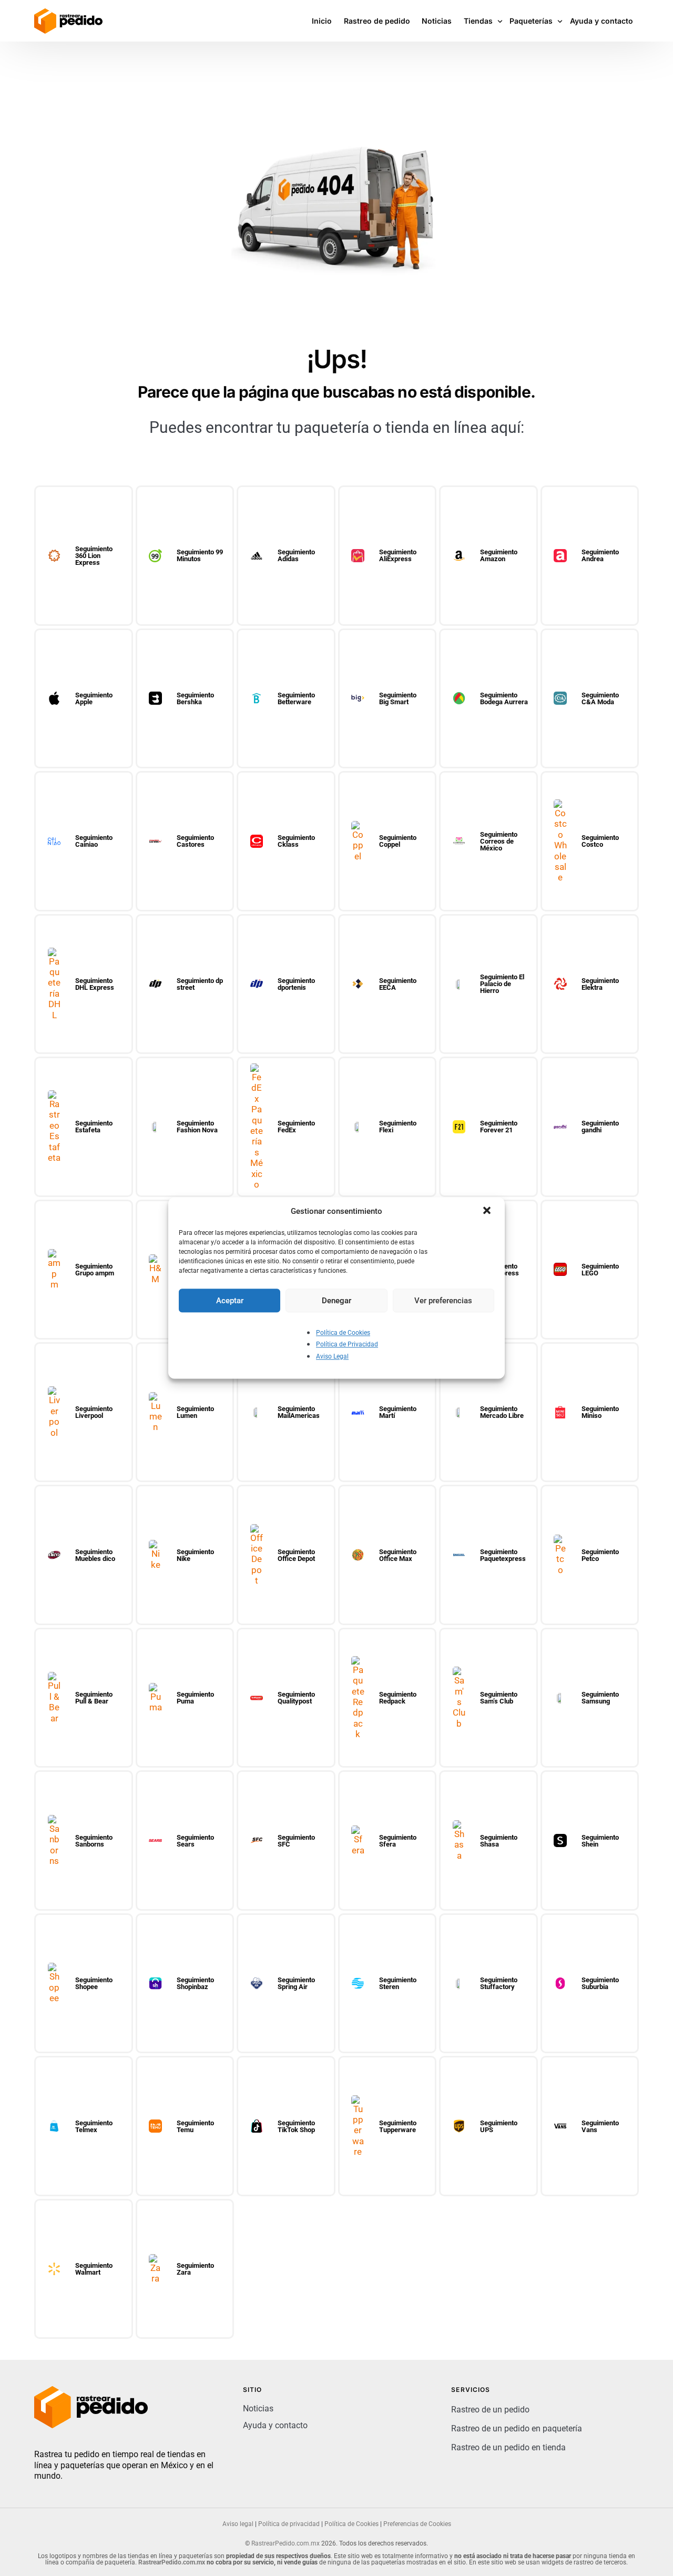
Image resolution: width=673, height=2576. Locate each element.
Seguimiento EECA (398, 984)
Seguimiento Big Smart (398, 698)
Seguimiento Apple (94, 698)
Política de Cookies (343, 1333)
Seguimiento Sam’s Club (499, 1698)
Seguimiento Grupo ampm (95, 1270)
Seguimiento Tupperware (398, 2126)
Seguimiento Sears (195, 1841)
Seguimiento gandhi (600, 1127)
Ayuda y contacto (275, 2425)
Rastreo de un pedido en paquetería (517, 2428)
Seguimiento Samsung (600, 1698)
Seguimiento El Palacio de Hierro (502, 984)
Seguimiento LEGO (600, 1270)
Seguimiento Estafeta (94, 1127)
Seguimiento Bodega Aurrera (504, 698)
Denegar (336, 1301)
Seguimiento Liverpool (94, 1412)
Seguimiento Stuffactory (499, 1983)
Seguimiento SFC (296, 1841)
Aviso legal (238, 2524)
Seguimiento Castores (195, 841)
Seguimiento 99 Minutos (200, 555)
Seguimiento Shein (600, 1841)
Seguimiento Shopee (94, 1983)
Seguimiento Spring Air (296, 1983)
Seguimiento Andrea (600, 555)
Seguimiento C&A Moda (600, 698)
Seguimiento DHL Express (95, 984)
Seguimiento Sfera (398, 1841)
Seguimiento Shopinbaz (195, 1983)
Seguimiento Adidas (296, 555)
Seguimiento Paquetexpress (503, 1555)
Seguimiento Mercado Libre (502, 1412)
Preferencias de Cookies (417, 2524)
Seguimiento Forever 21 (499, 1127)
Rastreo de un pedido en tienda (508, 2447)
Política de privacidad (289, 2524)
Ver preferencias (443, 1301)
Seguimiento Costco (600, 841)
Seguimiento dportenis (296, 984)
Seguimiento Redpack (398, 1698)
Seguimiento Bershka (195, 698)
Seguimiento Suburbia (600, 1983)
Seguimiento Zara (195, 2269)
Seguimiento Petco (600, 1555)
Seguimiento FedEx (296, 1127)
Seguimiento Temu (195, 2126)
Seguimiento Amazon (499, 555)
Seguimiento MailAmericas (299, 1412)
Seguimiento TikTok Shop (296, 2126)
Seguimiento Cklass (296, 841)
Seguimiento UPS (499, 2126)
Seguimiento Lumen (195, 1412)
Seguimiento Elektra (600, 984)
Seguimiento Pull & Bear (94, 1698)
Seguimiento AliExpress (398, 555)
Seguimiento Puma (195, 1698)
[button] (488, 1211)
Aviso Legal (332, 1356)
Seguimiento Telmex (94, 2126)
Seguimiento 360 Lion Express (94, 556)
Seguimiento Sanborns (94, 1841)
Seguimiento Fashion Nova (197, 1127)
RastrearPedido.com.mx (285, 2543)
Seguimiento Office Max (398, 1555)
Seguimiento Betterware (296, 698)
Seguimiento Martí (398, 1412)
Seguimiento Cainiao (94, 841)
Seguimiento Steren (398, 1983)
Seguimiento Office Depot (296, 1555)
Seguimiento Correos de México (499, 841)
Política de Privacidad (347, 1345)
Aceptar (230, 1301)
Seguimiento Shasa (499, 1841)
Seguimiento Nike (195, 1555)
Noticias (258, 2408)
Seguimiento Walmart (94, 2269)
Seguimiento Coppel (398, 841)
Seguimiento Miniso (600, 1412)
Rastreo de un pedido (490, 2410)
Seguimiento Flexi (398, 1127)
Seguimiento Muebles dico (95, 1555)
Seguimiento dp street (200, 984)
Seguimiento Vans (600, 2126)
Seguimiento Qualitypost (296, 1698)
